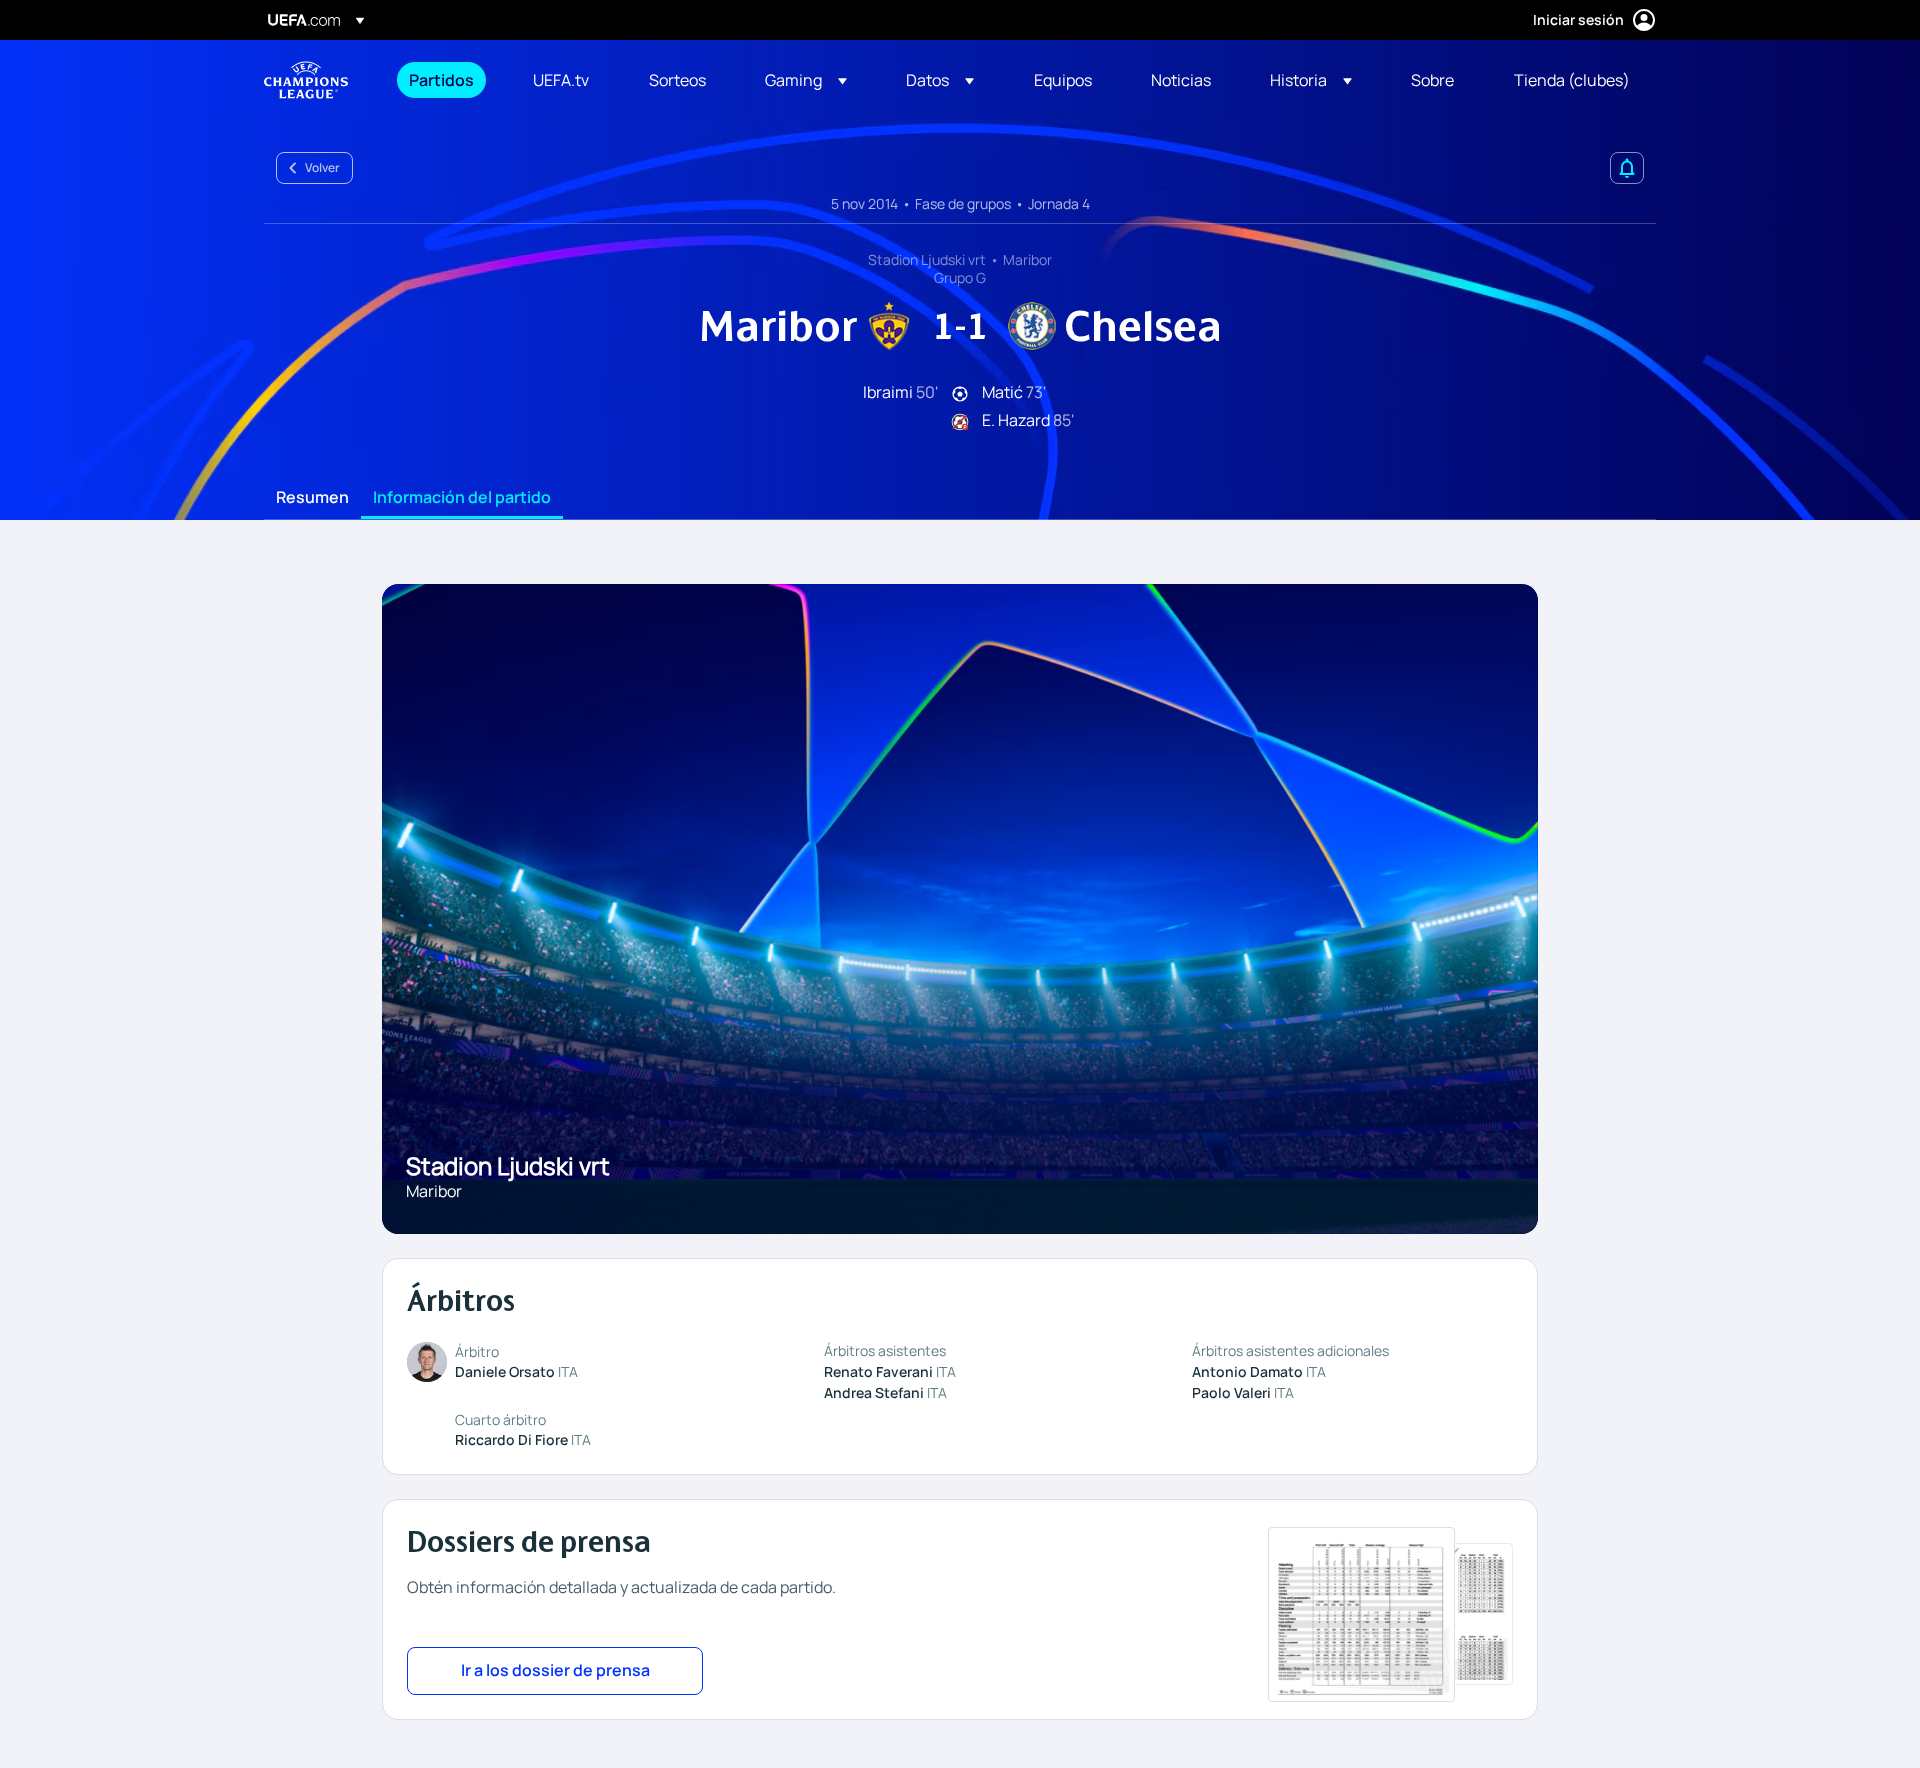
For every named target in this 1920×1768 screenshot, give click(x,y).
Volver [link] (322, 167)
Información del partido (462, 498)
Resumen (312, 498)
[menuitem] (446, 80)
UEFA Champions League (306, 80)
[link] (441, 80)
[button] (806, 80)
